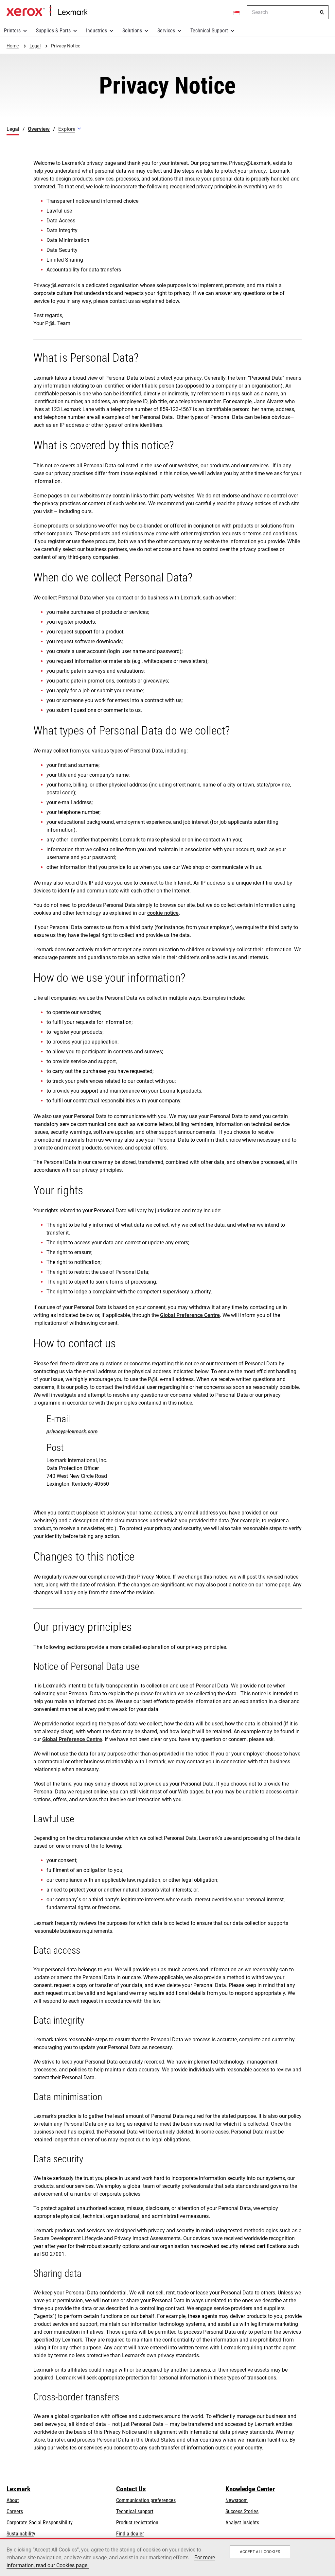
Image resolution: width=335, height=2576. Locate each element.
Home (47, 11)
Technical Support (209, 31)
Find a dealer (130, 2534)
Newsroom (237, 2500)
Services (166, 31)
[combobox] (288, 12)
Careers (15, 2511)
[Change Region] (237, 12)
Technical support (135, 2511)
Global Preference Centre (190, 1315)
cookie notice (163, 913)
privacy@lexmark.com (72, 1432)
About (13, 2500)
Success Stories (242, 2511)
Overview (39, 129)
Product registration (137, 2523)
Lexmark (18, 2489)
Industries (97, 31)
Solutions (132, 31)
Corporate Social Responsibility (40, 2523)
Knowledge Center (250, 2489)
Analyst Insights (242, 2523)
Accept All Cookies (260, 2552)
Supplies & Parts (53, 31)
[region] (167, 2557)
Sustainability (21, 2534)
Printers (12, 31)
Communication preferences (146, 2500)
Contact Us (131, 2489)
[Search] (322, 12)
